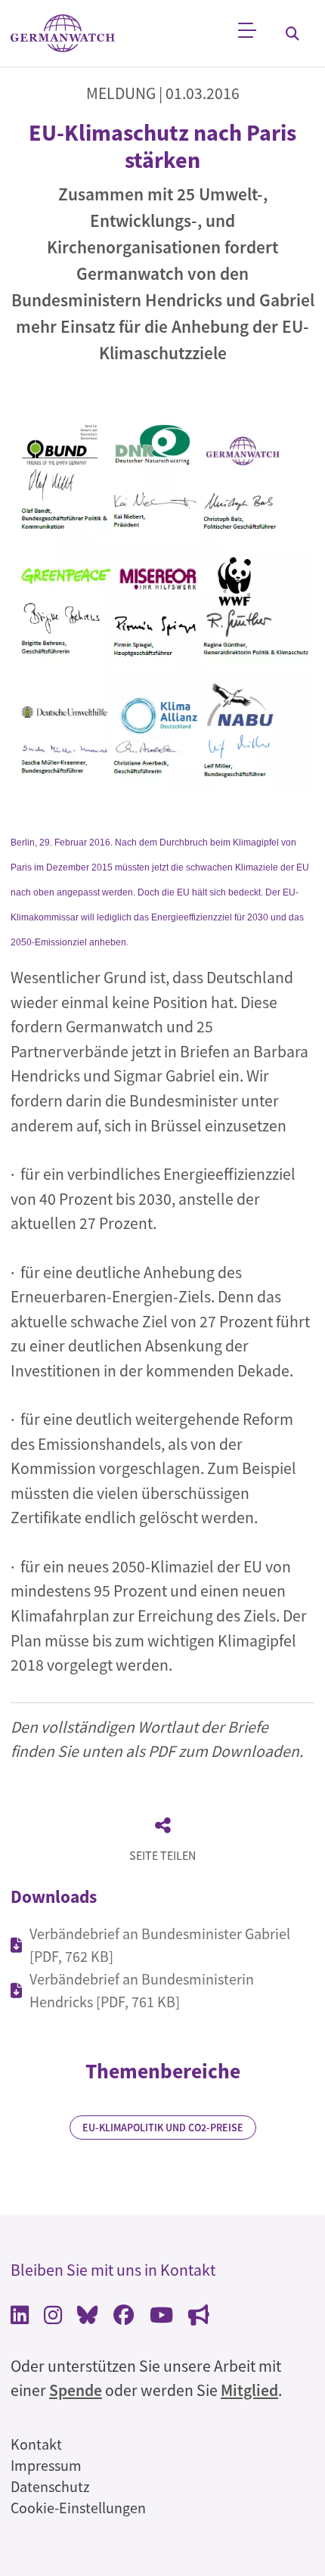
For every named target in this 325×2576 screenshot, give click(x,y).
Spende (76, 2390)
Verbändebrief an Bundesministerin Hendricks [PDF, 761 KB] (142, 1990)
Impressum (46, 2465)
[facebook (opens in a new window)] (124, 2317)
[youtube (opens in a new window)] (161, 2317)
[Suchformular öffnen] (292, 33)
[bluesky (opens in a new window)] (88, 2317)
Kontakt (36, 2444)
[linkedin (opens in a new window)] (20, 2317)
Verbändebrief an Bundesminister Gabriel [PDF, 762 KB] (160, 1945)
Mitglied (249, 2390)
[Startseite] (63, 34)
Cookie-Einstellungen (78, 2508)
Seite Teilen (162, 1855)
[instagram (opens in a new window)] (53, 2317)
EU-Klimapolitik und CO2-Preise (163, 2128)
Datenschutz (50, 2486)
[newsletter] (199, 2317)
